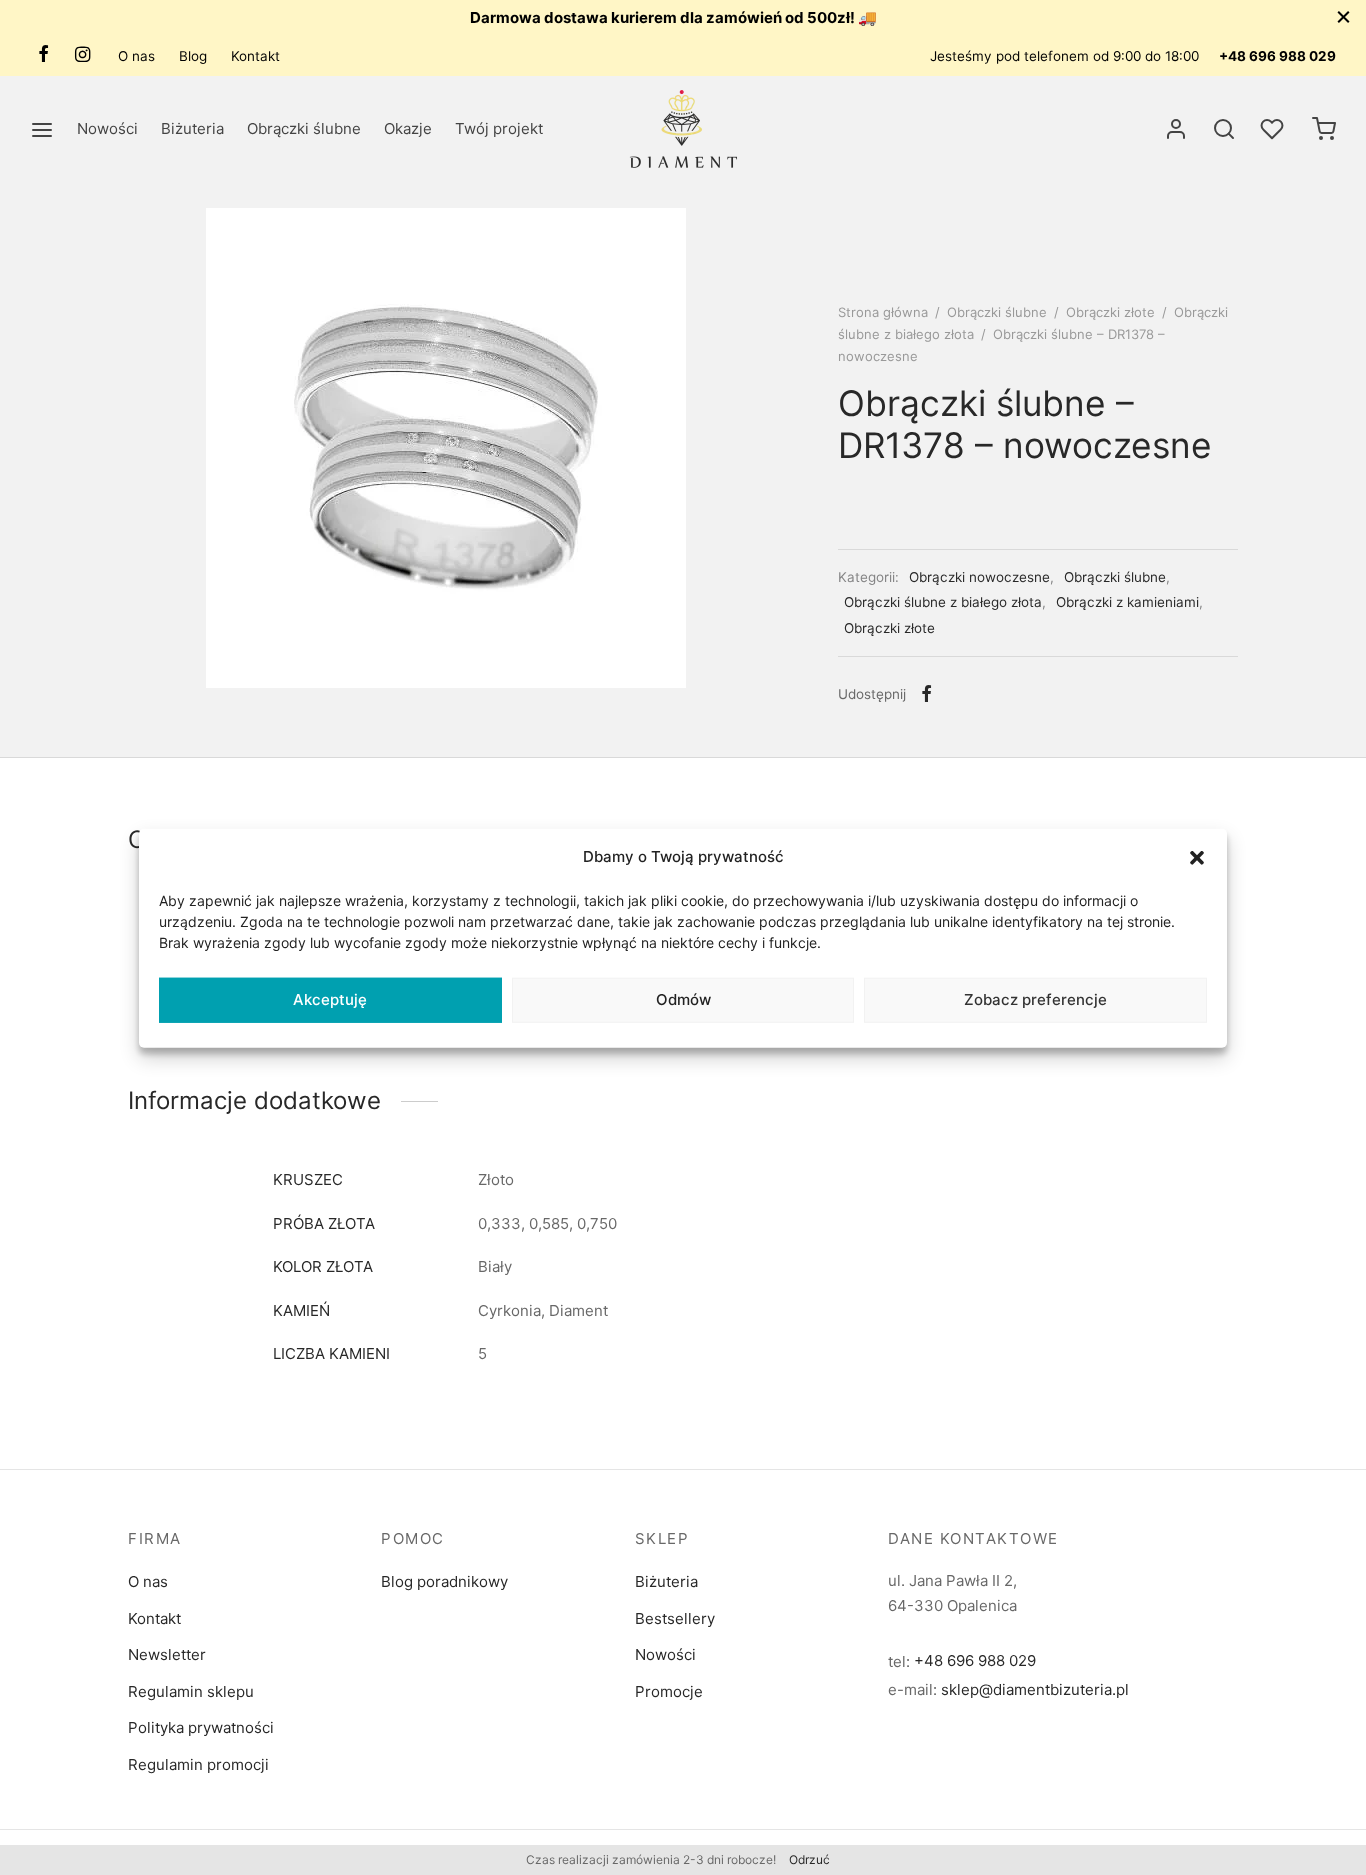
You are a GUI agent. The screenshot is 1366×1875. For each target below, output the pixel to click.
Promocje (669, 1691)
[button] (1197, 856)
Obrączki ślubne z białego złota (943, 602)
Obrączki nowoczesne (979, 577)
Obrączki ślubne (304, 128)
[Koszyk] (1324, 129)
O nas (136, 56)
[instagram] (82, 55)
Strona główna (883, 312)
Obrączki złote (1110, 312)
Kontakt (255, 56)
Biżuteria (192, 128)
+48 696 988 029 (1277, 56)
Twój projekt (499, 128)
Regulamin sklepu (191, 1691)
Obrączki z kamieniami (1127, 602)
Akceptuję (330, 998)
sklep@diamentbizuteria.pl (1035, 1689)
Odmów (683, 998)
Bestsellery (675, 1618)
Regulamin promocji (198, 1764)
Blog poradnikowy (444, 1581)
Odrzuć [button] (809, 1859)
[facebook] (43, 55)
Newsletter (167, 1654)
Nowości (107, 128)
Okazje (408, 128)
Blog (193, 56)
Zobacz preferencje (1035, 998)
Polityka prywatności (201, 1727)
